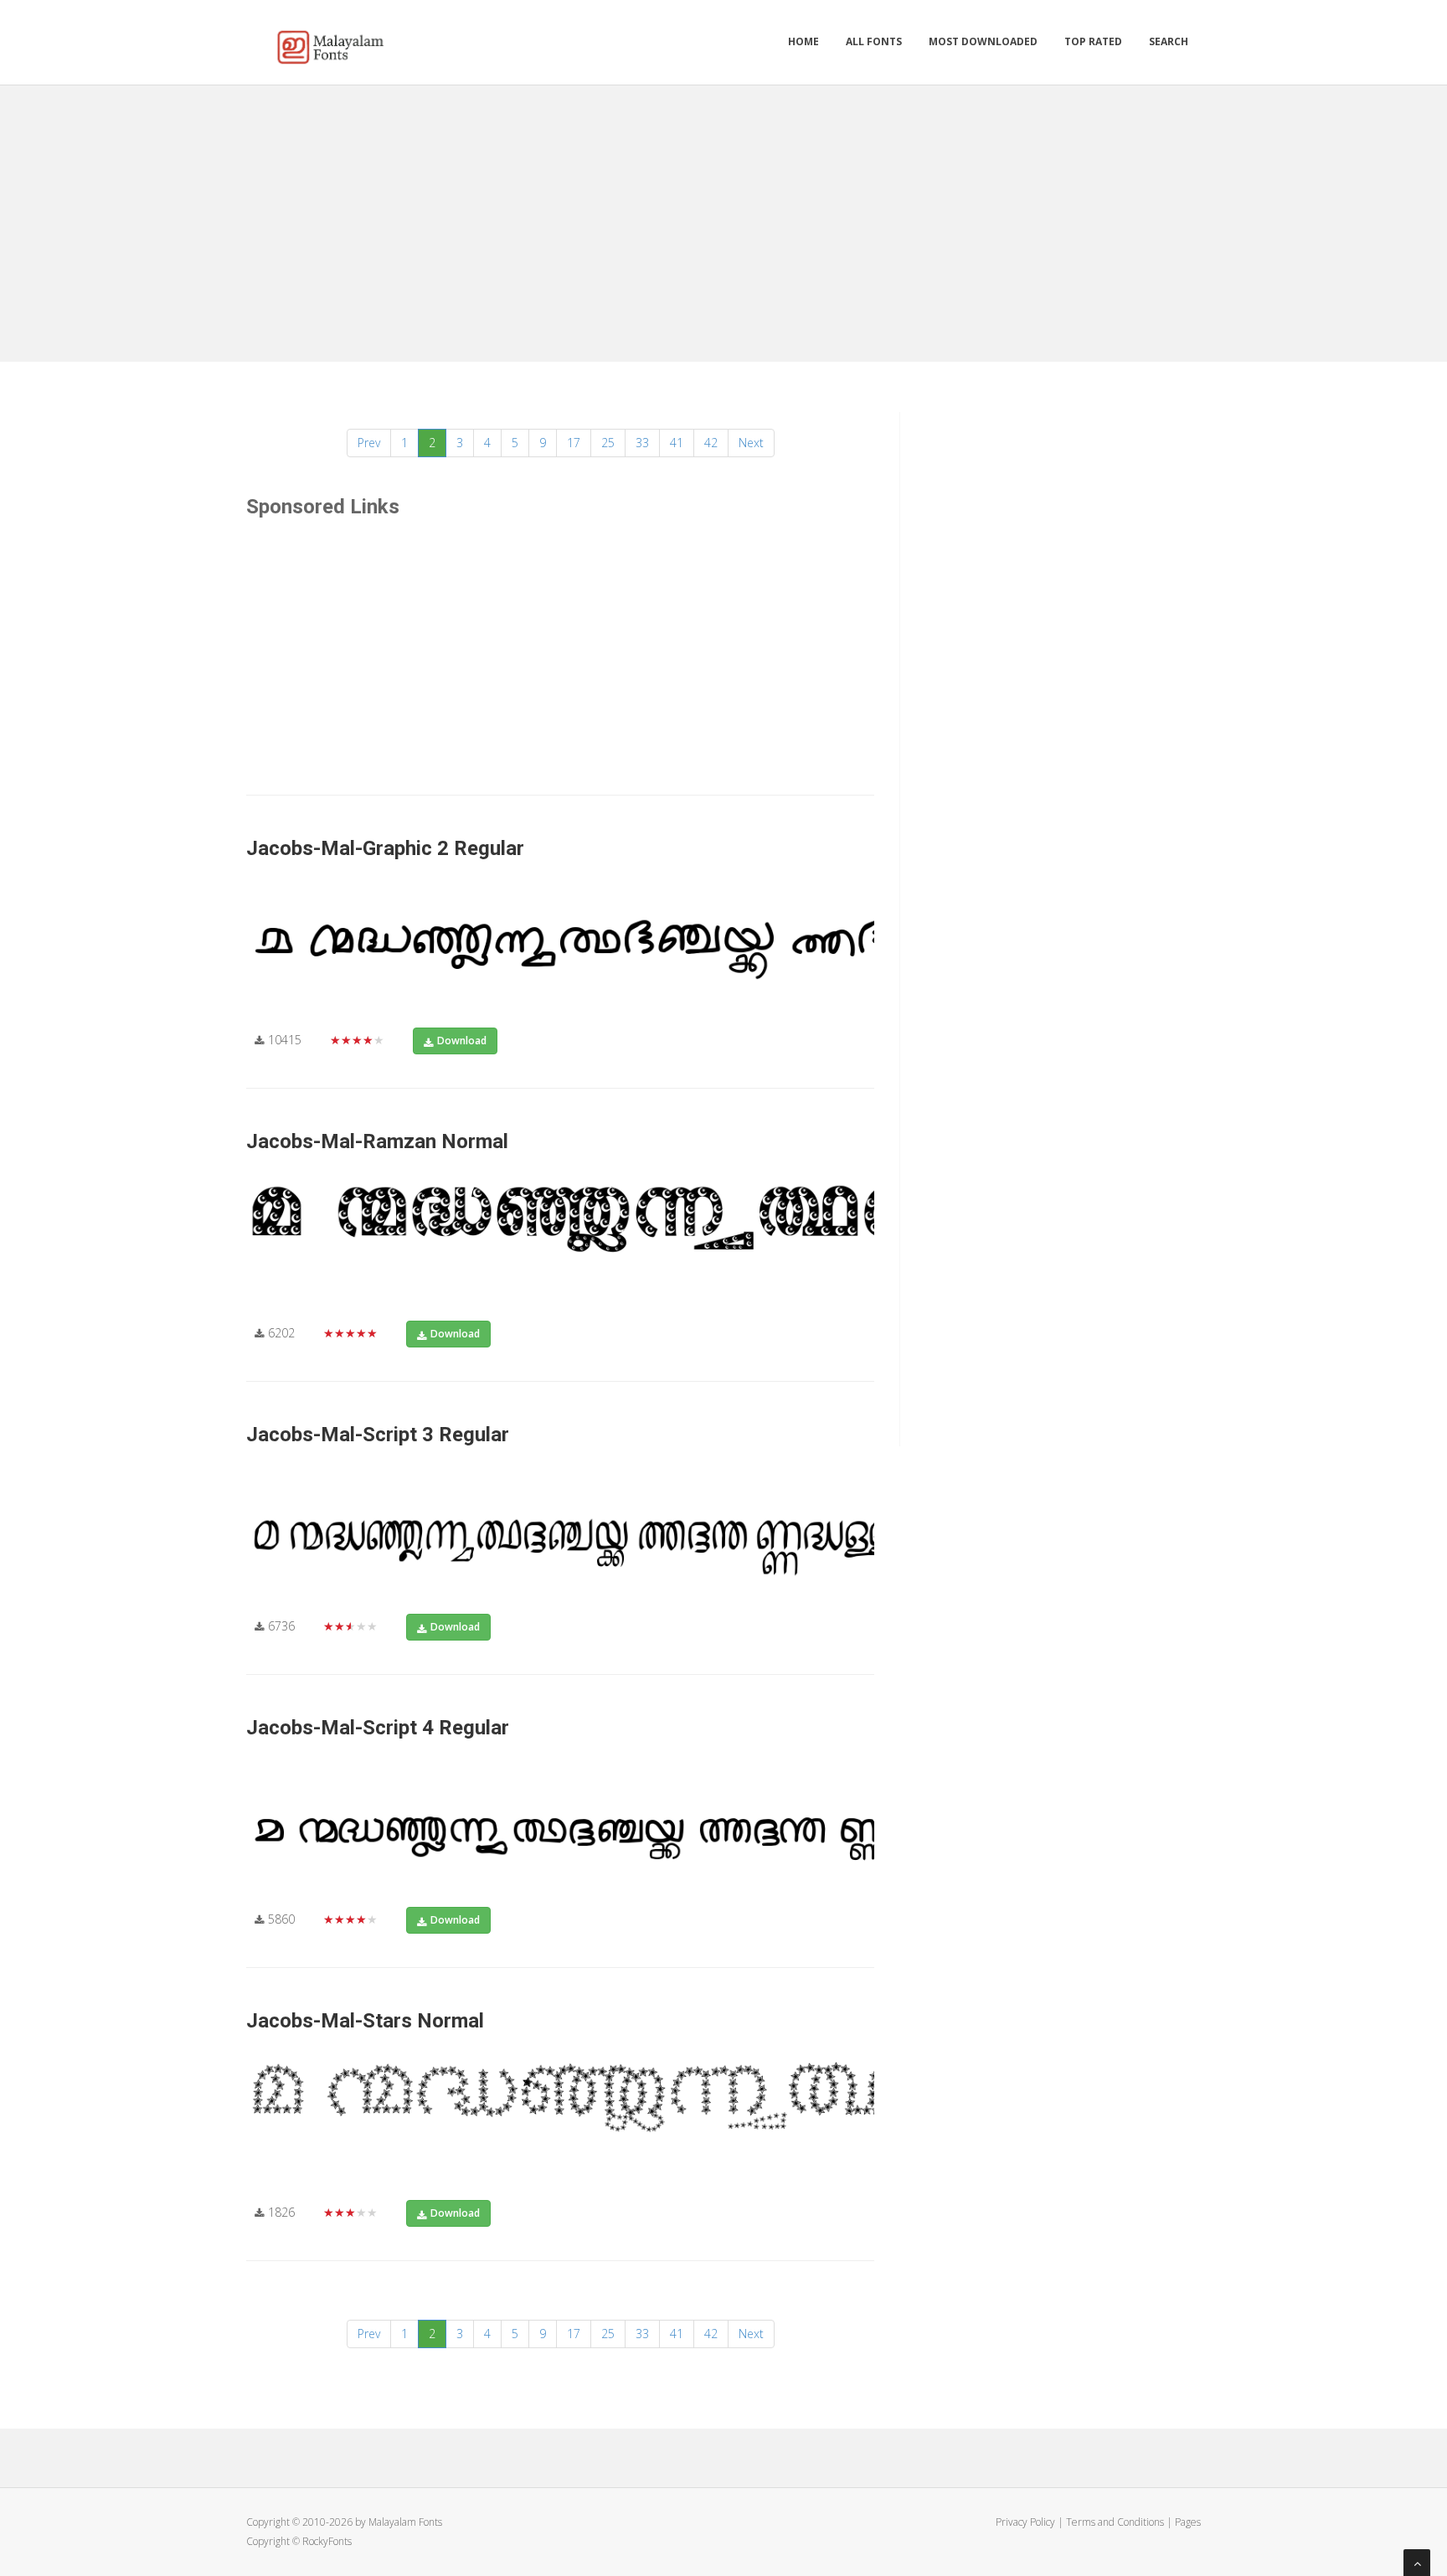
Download (462, 1041)
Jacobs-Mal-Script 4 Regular (378, 1728)
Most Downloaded (983, 41)
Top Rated (1093, 41)
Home (803, 41)
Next (751, 443)
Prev (369, 443)
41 (677, 443)
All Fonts (874, 41)
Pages (1188, 2522)
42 (711, 443)
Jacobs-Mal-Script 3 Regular (378, 1435)
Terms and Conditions (1115, 2522)
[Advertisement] (723, 219)
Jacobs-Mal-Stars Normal (365, 2021)
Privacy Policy (1025, 2522)
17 (574, 443)
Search (1169, 41)
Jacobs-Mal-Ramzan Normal (377, 1141)
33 (642, 443)
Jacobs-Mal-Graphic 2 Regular (385, 848)
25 (608, 443)
